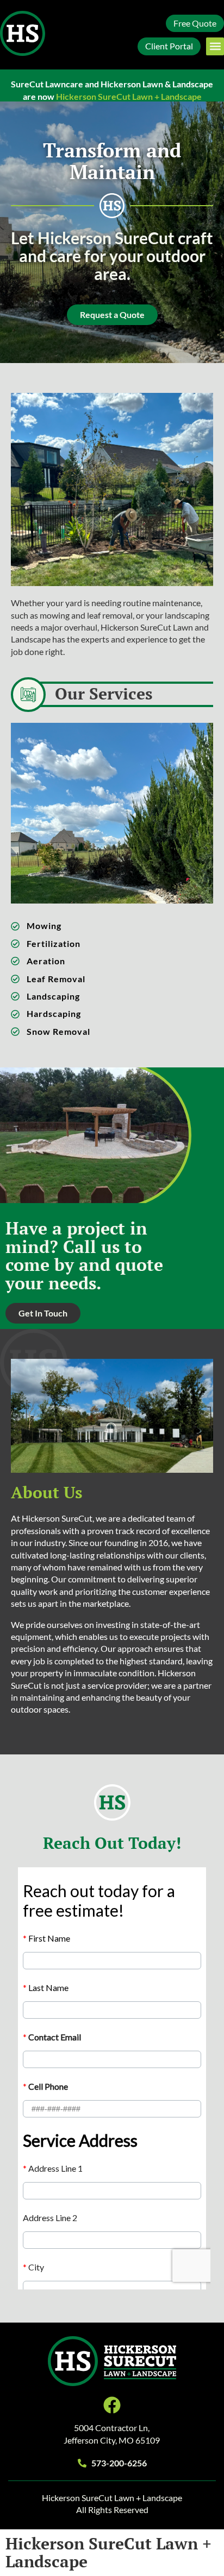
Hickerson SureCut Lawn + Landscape (108, 2552)
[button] (215, 46)
